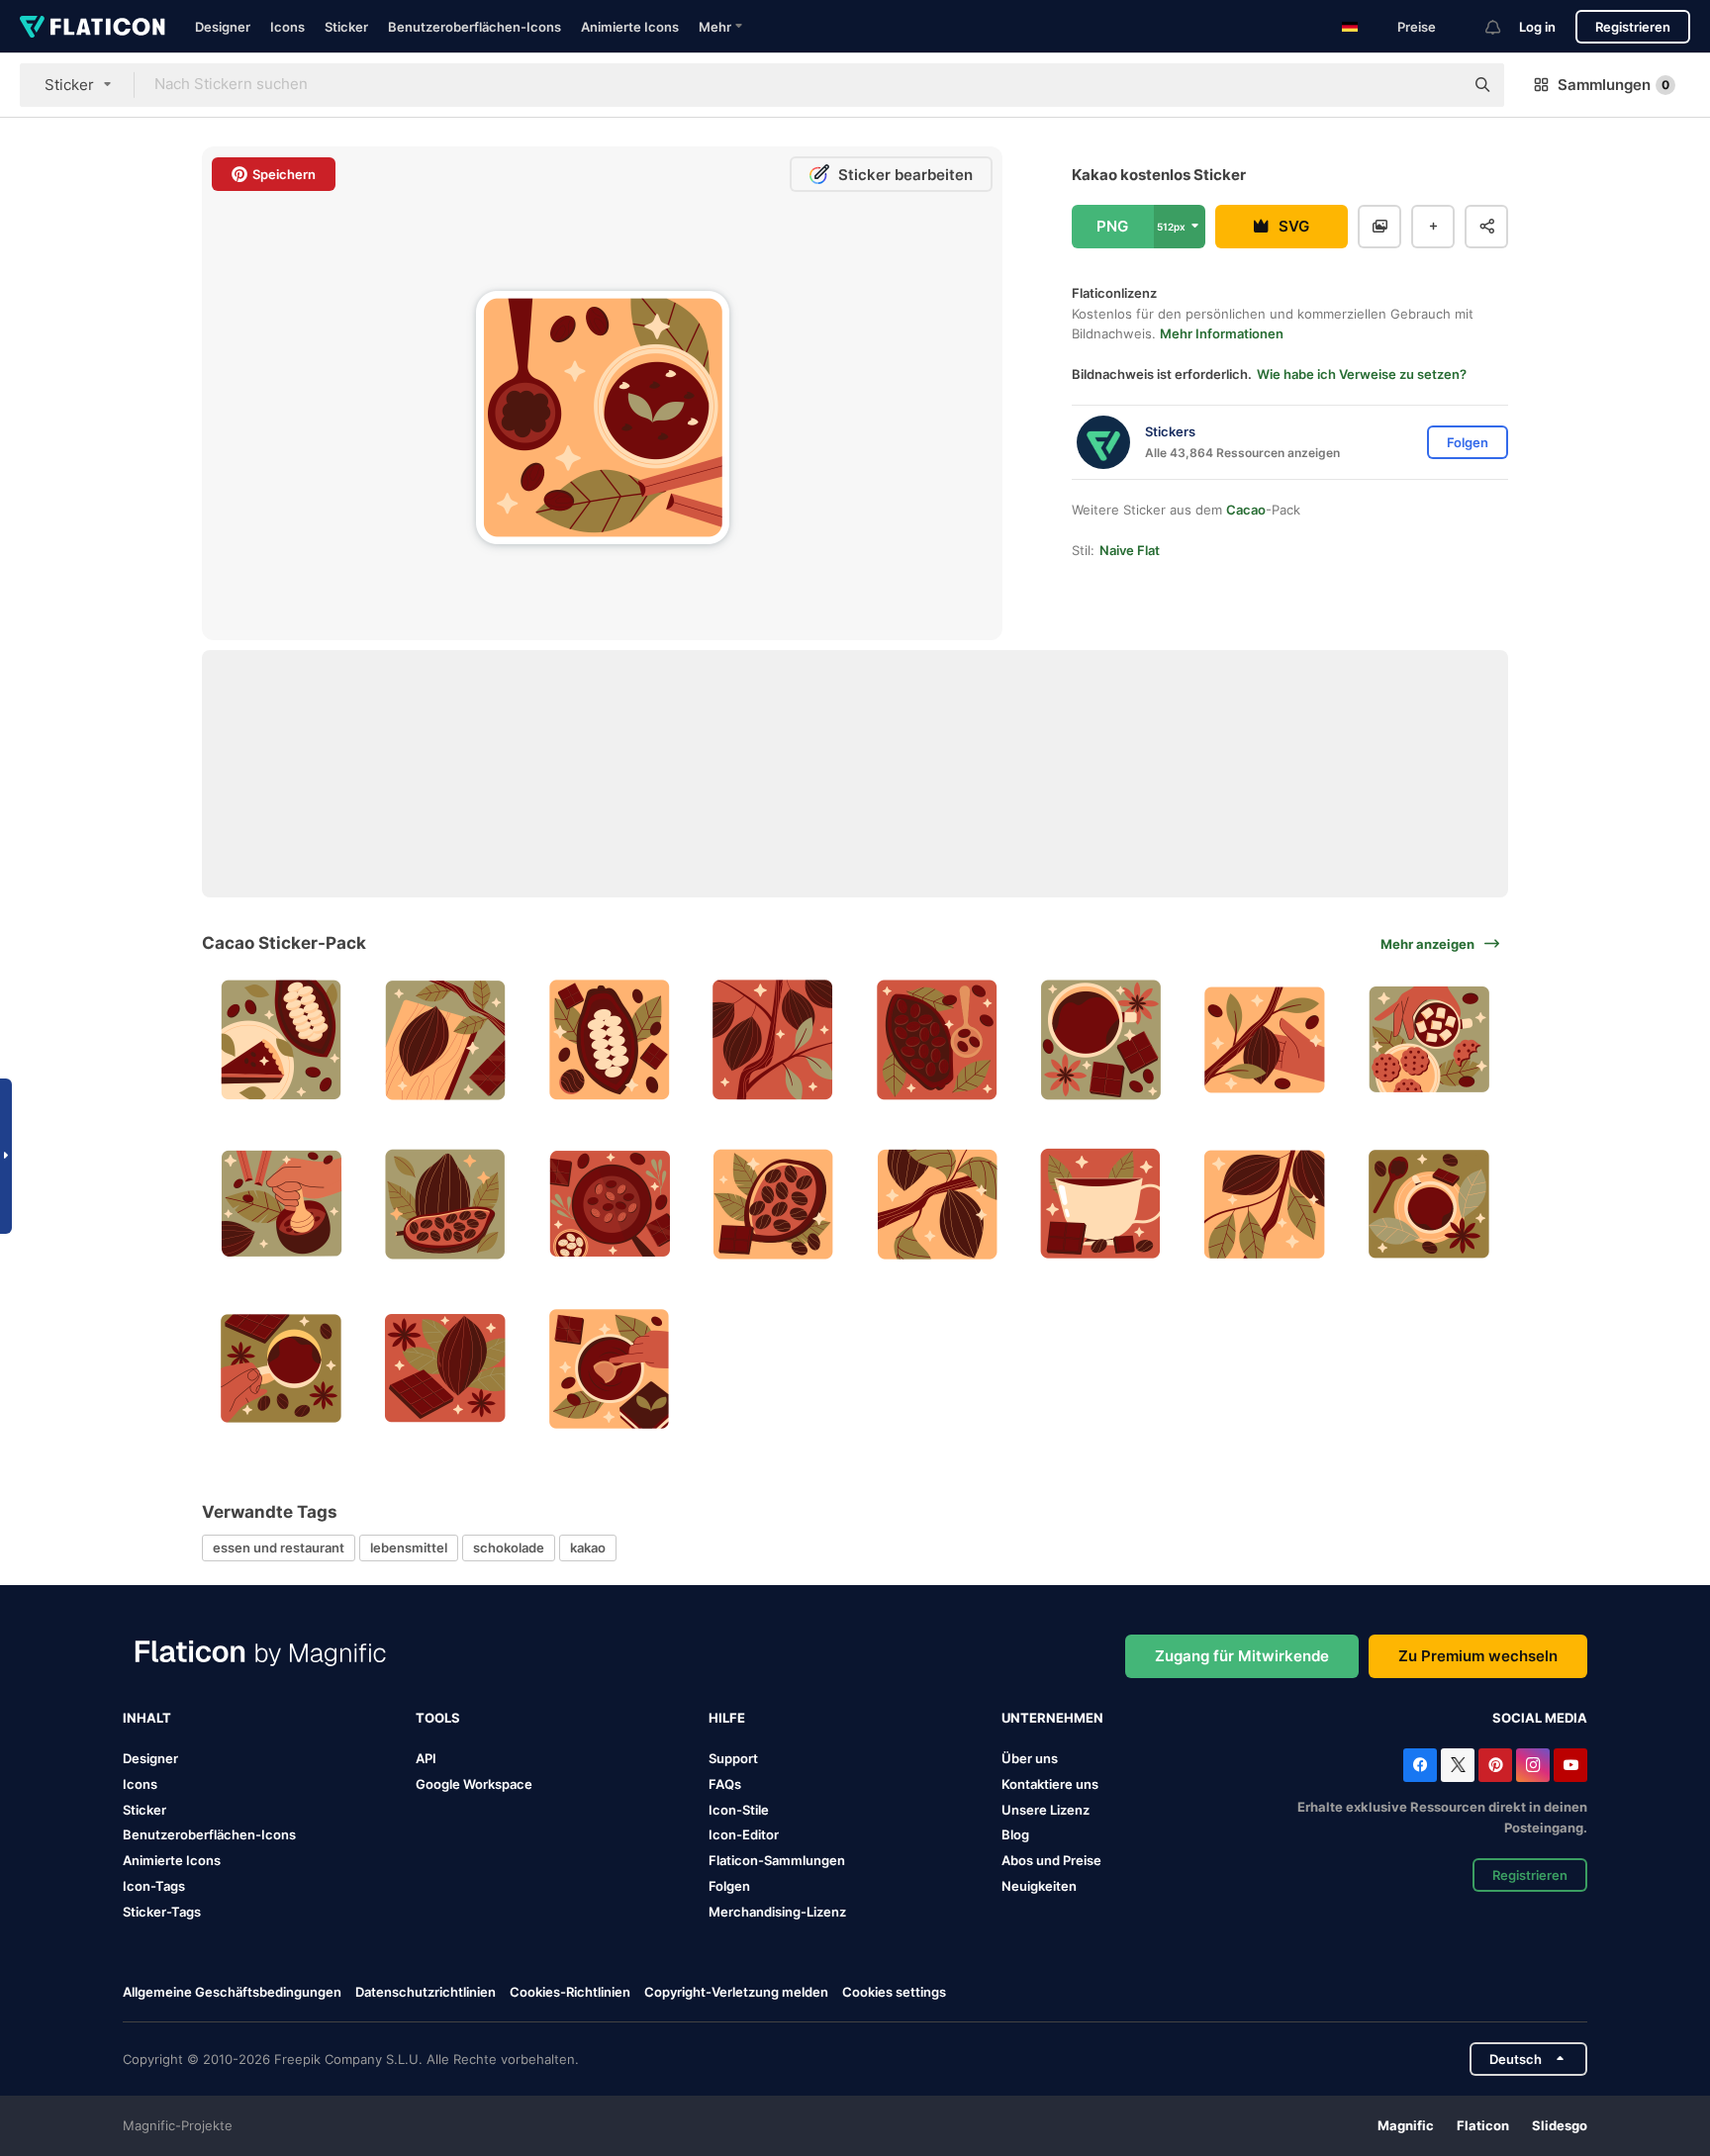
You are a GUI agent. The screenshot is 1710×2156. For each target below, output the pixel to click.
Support (733, 1758)
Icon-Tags (154, 1886)
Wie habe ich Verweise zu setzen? (1362, 374)
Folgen (729, 1886)
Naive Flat (1130, 550)
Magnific (1406, 2125)
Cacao (1246, 510)
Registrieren (1633, 27)
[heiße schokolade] (1428, 1040)
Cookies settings (894, 1992)
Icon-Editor (744, 1834)
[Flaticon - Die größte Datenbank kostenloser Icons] (93, 27)
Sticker (346, 27)
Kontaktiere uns (1050, 1784)
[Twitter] (1458, 1765)
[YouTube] (1570, 1765)
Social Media (1540, 1718)
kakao (588, 1547)
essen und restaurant (279, 1547)
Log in (1537, 27)
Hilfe (727, 1718)
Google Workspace (474, 1784)
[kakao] (446, 1040)
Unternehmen (1052, 1718)
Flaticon (1483, 2125)
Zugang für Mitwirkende (1242, 1656)
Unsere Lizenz (1045, 1810)
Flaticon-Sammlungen (777, 1860)
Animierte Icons (630, 27)
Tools (438, 1718)
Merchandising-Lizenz (777, 1912)
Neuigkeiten (1039, 1886)
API (426, 1758)
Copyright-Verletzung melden (736, 1992)
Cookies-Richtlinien (570, 1992)
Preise (1417, 27)
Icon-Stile (739, 1810)
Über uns (1030, 1758)
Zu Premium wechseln (1478, 1656)
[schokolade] (1101, 1040)
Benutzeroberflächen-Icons (475, 27)
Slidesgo (1560, 2125)
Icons (287, 27)
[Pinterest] (1495, 1765)
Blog (1015, 1834)
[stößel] (282, 1205)
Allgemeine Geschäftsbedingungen (232, 1992)
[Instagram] (1533, 1765)
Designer (223, 27)
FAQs (725, 1784)
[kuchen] (282, 1040)
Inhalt (147, 1718)
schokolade (509, 1547)
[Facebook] (1420, 1765)
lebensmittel (409, 1547)
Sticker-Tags (162, 1912)
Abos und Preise (1051, 1860)
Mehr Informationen (1222, 333)
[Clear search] (1439, 85)
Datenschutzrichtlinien (426, 1992)
